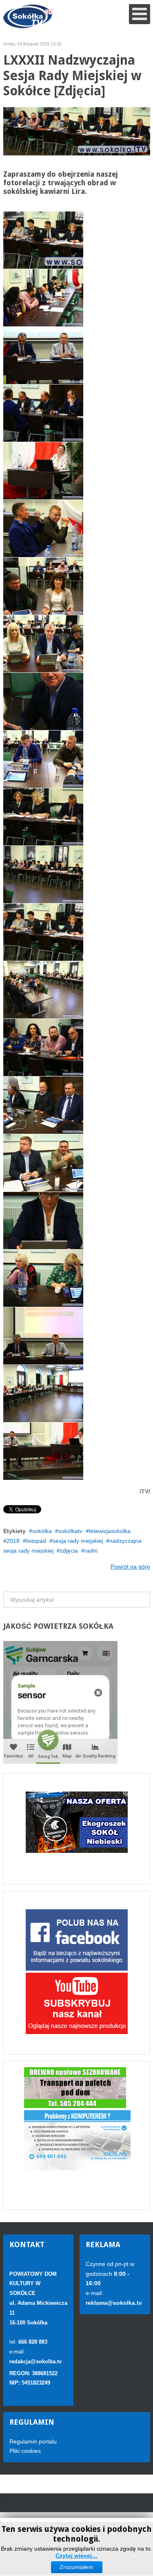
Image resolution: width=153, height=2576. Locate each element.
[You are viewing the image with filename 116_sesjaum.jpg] (43, 1221)
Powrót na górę (130, 1567)
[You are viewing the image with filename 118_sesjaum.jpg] (43, 1336)
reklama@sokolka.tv (114, 2303)
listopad (36, 1541)
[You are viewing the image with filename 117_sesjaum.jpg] (43, 1278)
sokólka (42, 1531)
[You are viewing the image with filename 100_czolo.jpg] (43, 240)
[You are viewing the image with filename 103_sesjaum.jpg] (43, 471)
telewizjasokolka (110, 1531)
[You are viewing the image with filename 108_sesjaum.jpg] (43, 759)
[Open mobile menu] (140, 14)
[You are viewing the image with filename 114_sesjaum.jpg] (43, 1105)
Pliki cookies (25, 2451)
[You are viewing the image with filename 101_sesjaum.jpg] (43, 355)
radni (91, 1551)
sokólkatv (70, 1531)
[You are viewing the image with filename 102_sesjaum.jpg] (43, 413)
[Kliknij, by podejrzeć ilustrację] (77, 131)
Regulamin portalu (33, 2441)
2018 (13, 1541)
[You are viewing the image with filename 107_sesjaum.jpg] (43, 701)
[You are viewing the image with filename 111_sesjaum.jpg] (43, 932)
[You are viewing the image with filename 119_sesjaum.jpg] (43, 1394)
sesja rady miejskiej (78, 1541)
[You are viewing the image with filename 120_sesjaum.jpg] (43, 1451)
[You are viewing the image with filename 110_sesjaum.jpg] (43, 874)
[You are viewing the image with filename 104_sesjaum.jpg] (43, 528)
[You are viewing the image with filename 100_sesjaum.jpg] (43, 298)
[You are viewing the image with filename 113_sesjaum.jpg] (43, 1047)
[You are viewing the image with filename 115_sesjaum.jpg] (43, 1163)
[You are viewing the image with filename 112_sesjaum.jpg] (43, 990)
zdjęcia (69, 1551)
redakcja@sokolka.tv (35, 2361)
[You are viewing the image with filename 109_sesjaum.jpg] (43, 817)
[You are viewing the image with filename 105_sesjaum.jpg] (43, 586)
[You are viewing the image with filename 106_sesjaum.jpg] (43, 644)
